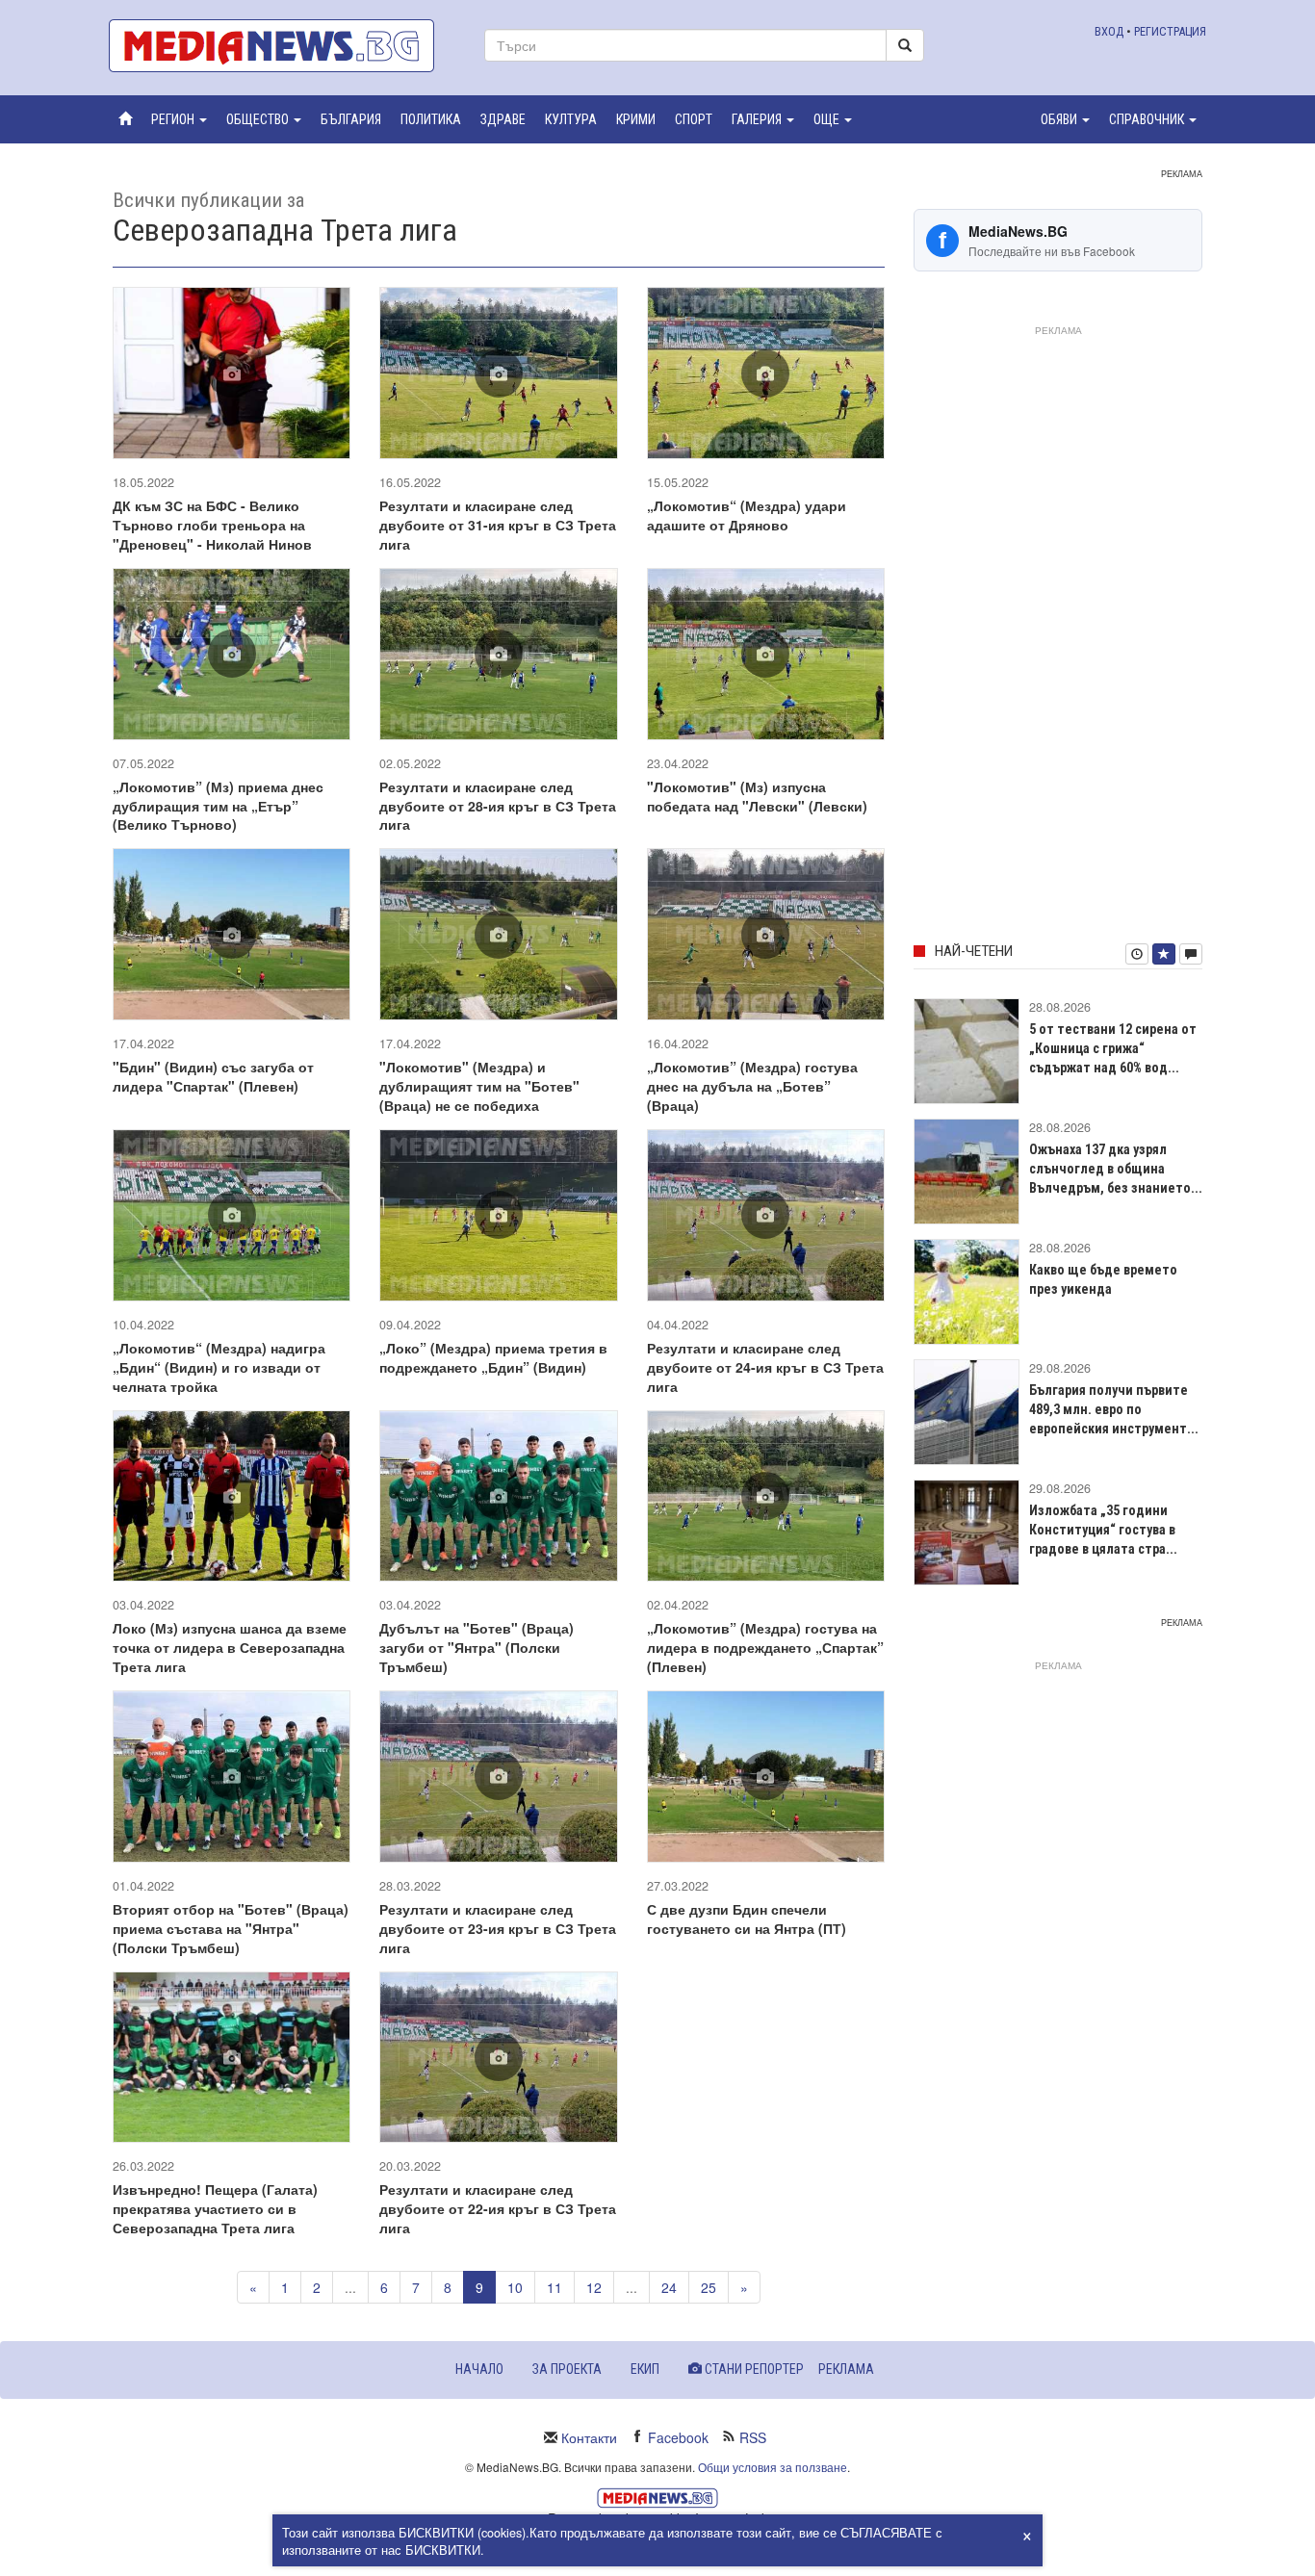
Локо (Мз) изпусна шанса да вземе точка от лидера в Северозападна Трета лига (230, 1647)
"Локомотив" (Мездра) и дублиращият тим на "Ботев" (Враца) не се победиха (479, 1086)
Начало (479, 2369)
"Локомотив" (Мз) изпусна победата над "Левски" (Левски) (757, 796)
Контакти (589, 2437)
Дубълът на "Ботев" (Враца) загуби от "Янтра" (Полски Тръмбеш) (477, 1647)
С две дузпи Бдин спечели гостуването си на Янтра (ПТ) (747, 1919)
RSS (753, 2437)
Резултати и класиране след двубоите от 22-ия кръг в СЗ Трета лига (498, 2208)
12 (594, 2287)
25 (709, 2287)
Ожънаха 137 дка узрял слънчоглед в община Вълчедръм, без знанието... (1116, 1169)
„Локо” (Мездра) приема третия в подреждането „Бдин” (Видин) (493, 1357)
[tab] (1137, 954)
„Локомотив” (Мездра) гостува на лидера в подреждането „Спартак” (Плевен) (765, 1647)
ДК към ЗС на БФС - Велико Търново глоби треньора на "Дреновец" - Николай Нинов (212, 525)
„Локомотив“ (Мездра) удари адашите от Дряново (747, 515)
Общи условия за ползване (773, 2467)
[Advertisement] (1058, 631)
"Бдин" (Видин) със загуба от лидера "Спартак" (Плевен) (213, 1076)
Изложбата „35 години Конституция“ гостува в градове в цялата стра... (1103, 1530)
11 (554, 2287)
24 (669, 2287)
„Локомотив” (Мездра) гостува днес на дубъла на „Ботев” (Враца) (752, 1086)
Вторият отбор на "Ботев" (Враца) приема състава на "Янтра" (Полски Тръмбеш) (231, 1928)
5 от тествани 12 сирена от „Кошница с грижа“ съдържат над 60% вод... (1113, 1048)
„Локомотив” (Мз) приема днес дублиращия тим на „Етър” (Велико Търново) (218, 806)
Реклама (846, 2369)
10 (515, 2287)
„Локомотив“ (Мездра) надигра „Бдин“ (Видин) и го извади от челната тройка (219, 1367)
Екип (645, 2369)
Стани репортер (753, 2369)
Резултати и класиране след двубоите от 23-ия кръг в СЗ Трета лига (498, 1928)
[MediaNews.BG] (282, 46)
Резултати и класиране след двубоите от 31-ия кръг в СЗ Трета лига (498, 525)
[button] (179, 119)
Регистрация (1170, 31)
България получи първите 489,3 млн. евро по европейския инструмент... (1114, 1409)
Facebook (678, 2437)
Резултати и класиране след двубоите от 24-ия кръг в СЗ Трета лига (765, 1367)
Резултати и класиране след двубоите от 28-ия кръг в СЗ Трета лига (498, 806)
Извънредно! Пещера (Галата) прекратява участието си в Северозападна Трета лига (215, 2208)
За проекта (567, 2369)
